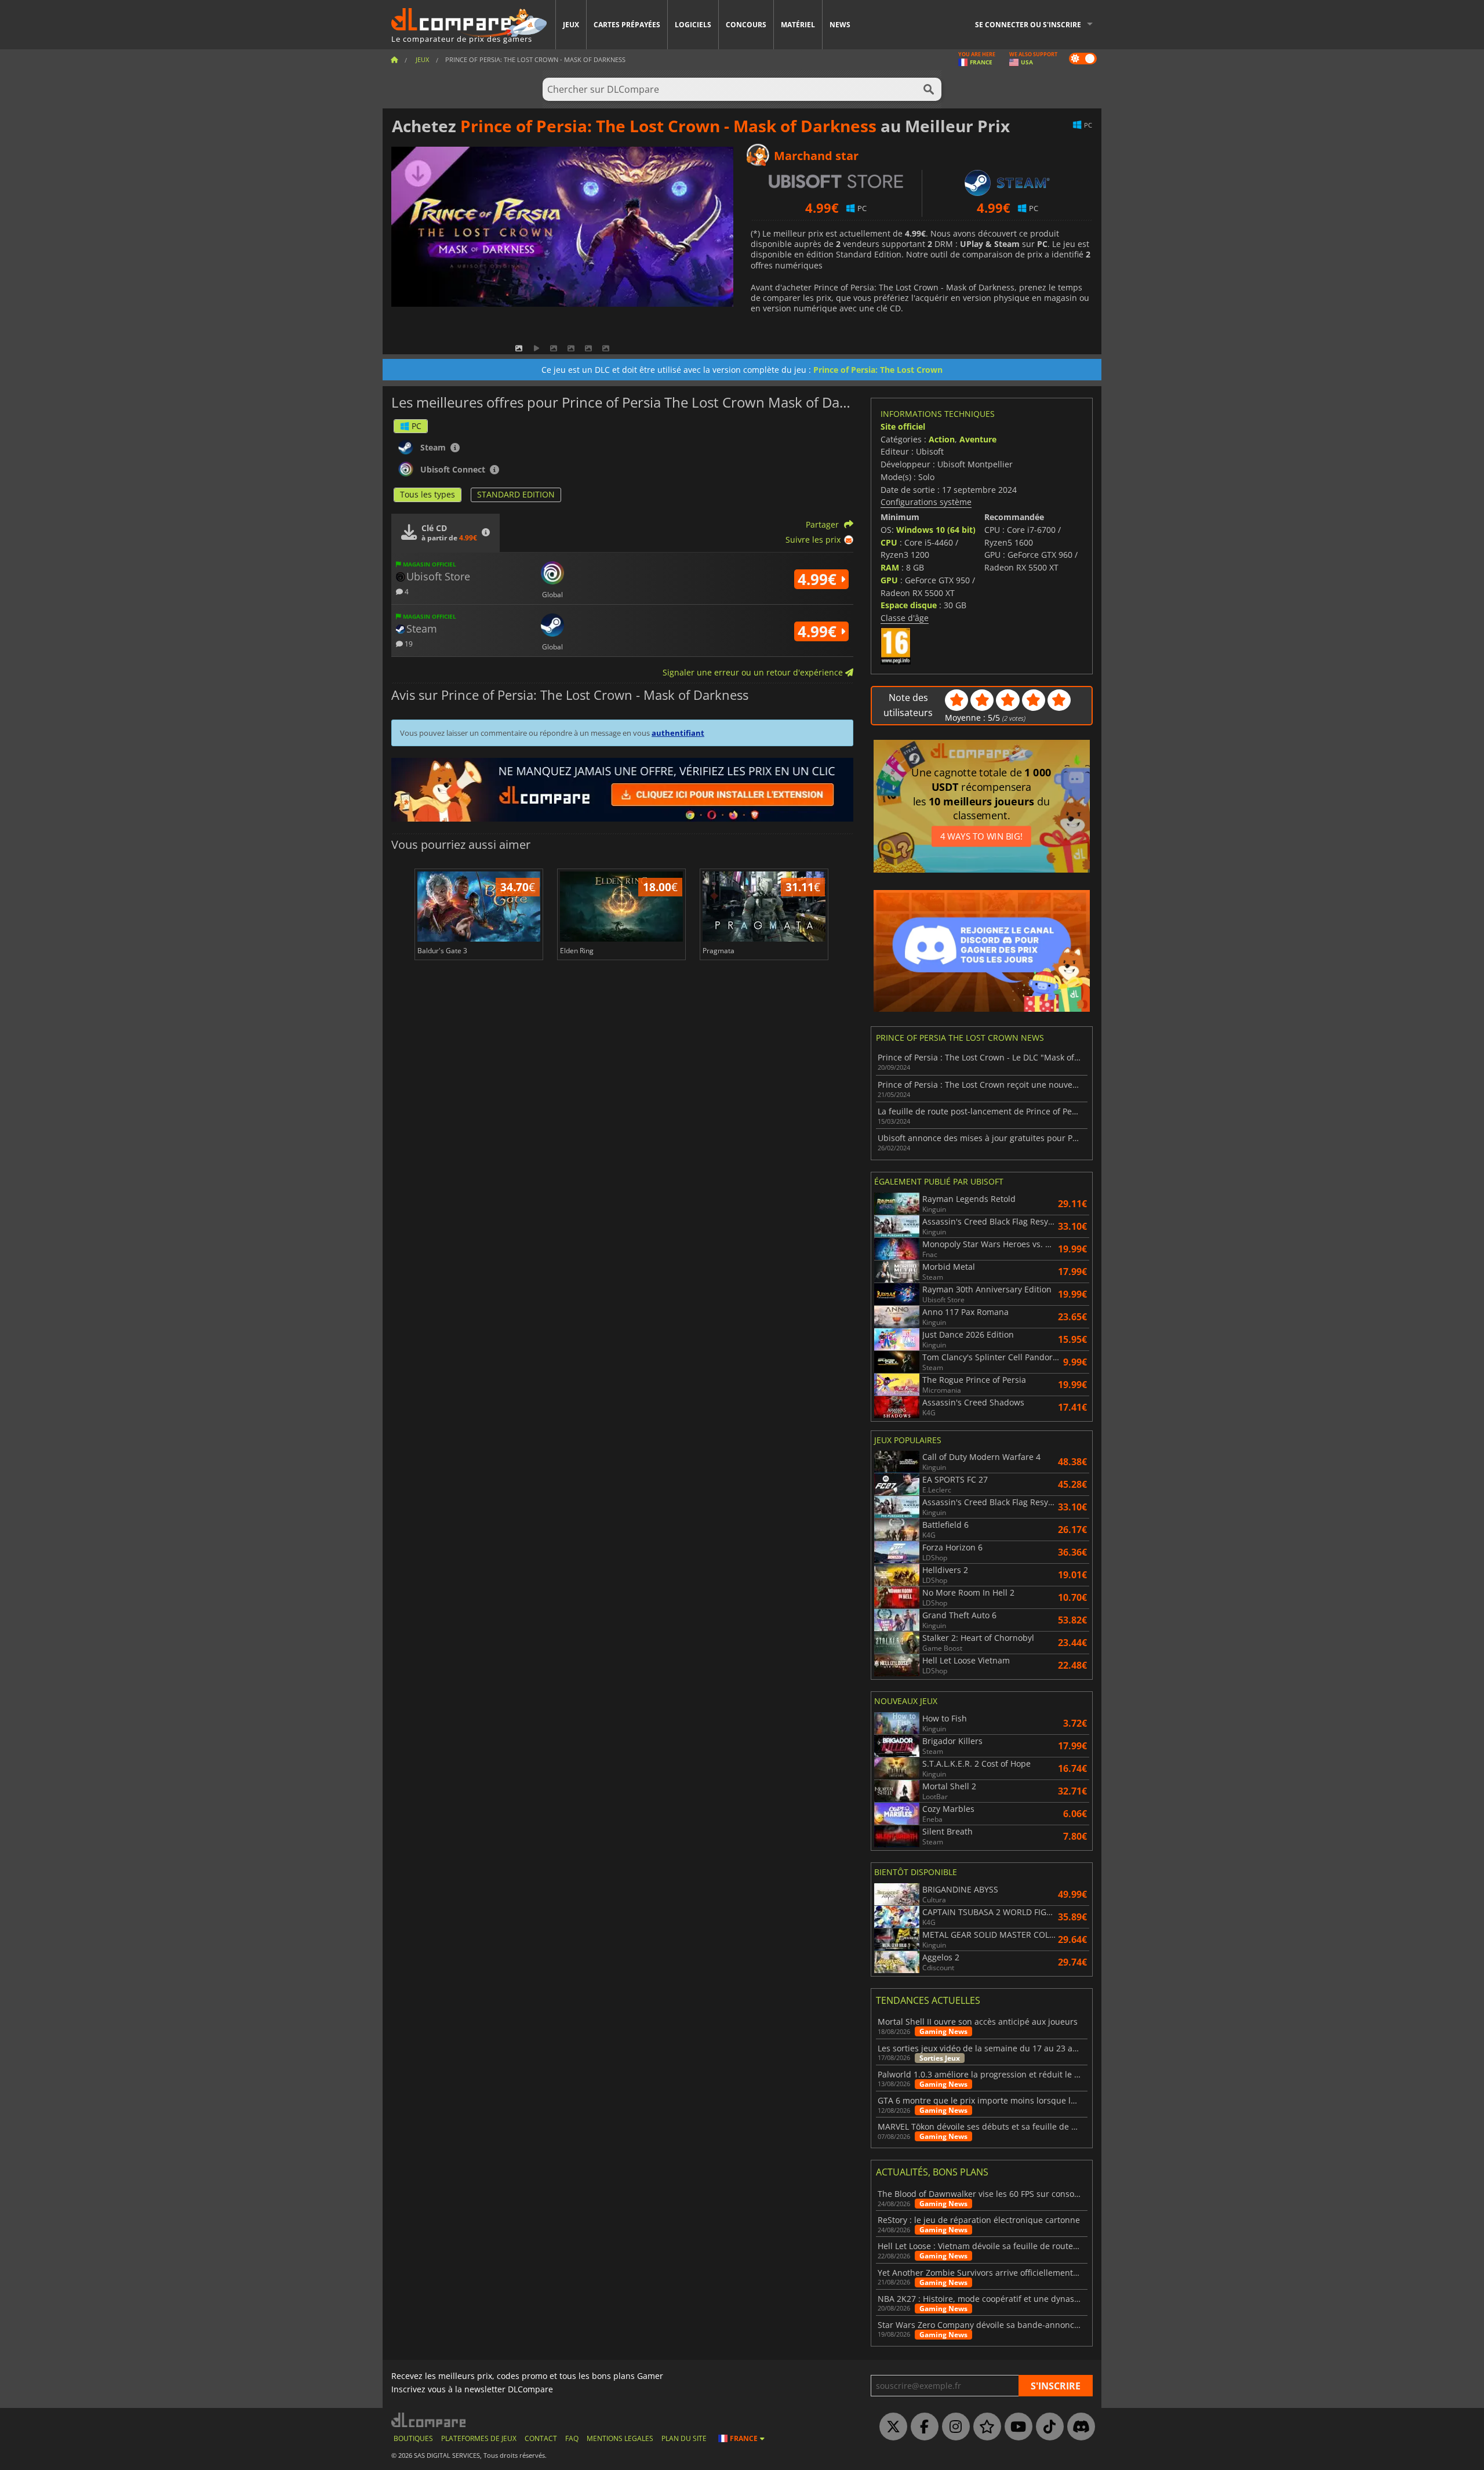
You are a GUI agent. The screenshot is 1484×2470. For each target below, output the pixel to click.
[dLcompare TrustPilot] (984, 2427)
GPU (889, 580)
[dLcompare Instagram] (953, 2427)
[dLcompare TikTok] (1047, 2427)
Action (942, 439)
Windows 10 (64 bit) (936, 530)
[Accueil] (394, 59)
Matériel (798, 25)
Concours (746, 25)
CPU (889, 542)
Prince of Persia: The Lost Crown (878, 370)
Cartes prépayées (627, 25)
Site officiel (903, 426)
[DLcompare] (429, 2420)
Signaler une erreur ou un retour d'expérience (754, 672)
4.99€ (819, 579)
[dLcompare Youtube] (1016, 2427)
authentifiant (678, 733)
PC (417, 426)
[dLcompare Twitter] (890, 2427)
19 (408, 643)
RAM (890, 567)
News (840, 25)
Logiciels (693, 25)
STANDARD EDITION (516, 494)
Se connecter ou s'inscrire (1028, 25)
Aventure (978, 439)
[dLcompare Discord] (1078, 2427)
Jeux (571, 25)
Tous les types (428, 494)
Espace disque (909, 605)
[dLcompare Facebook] (922, 2427)
